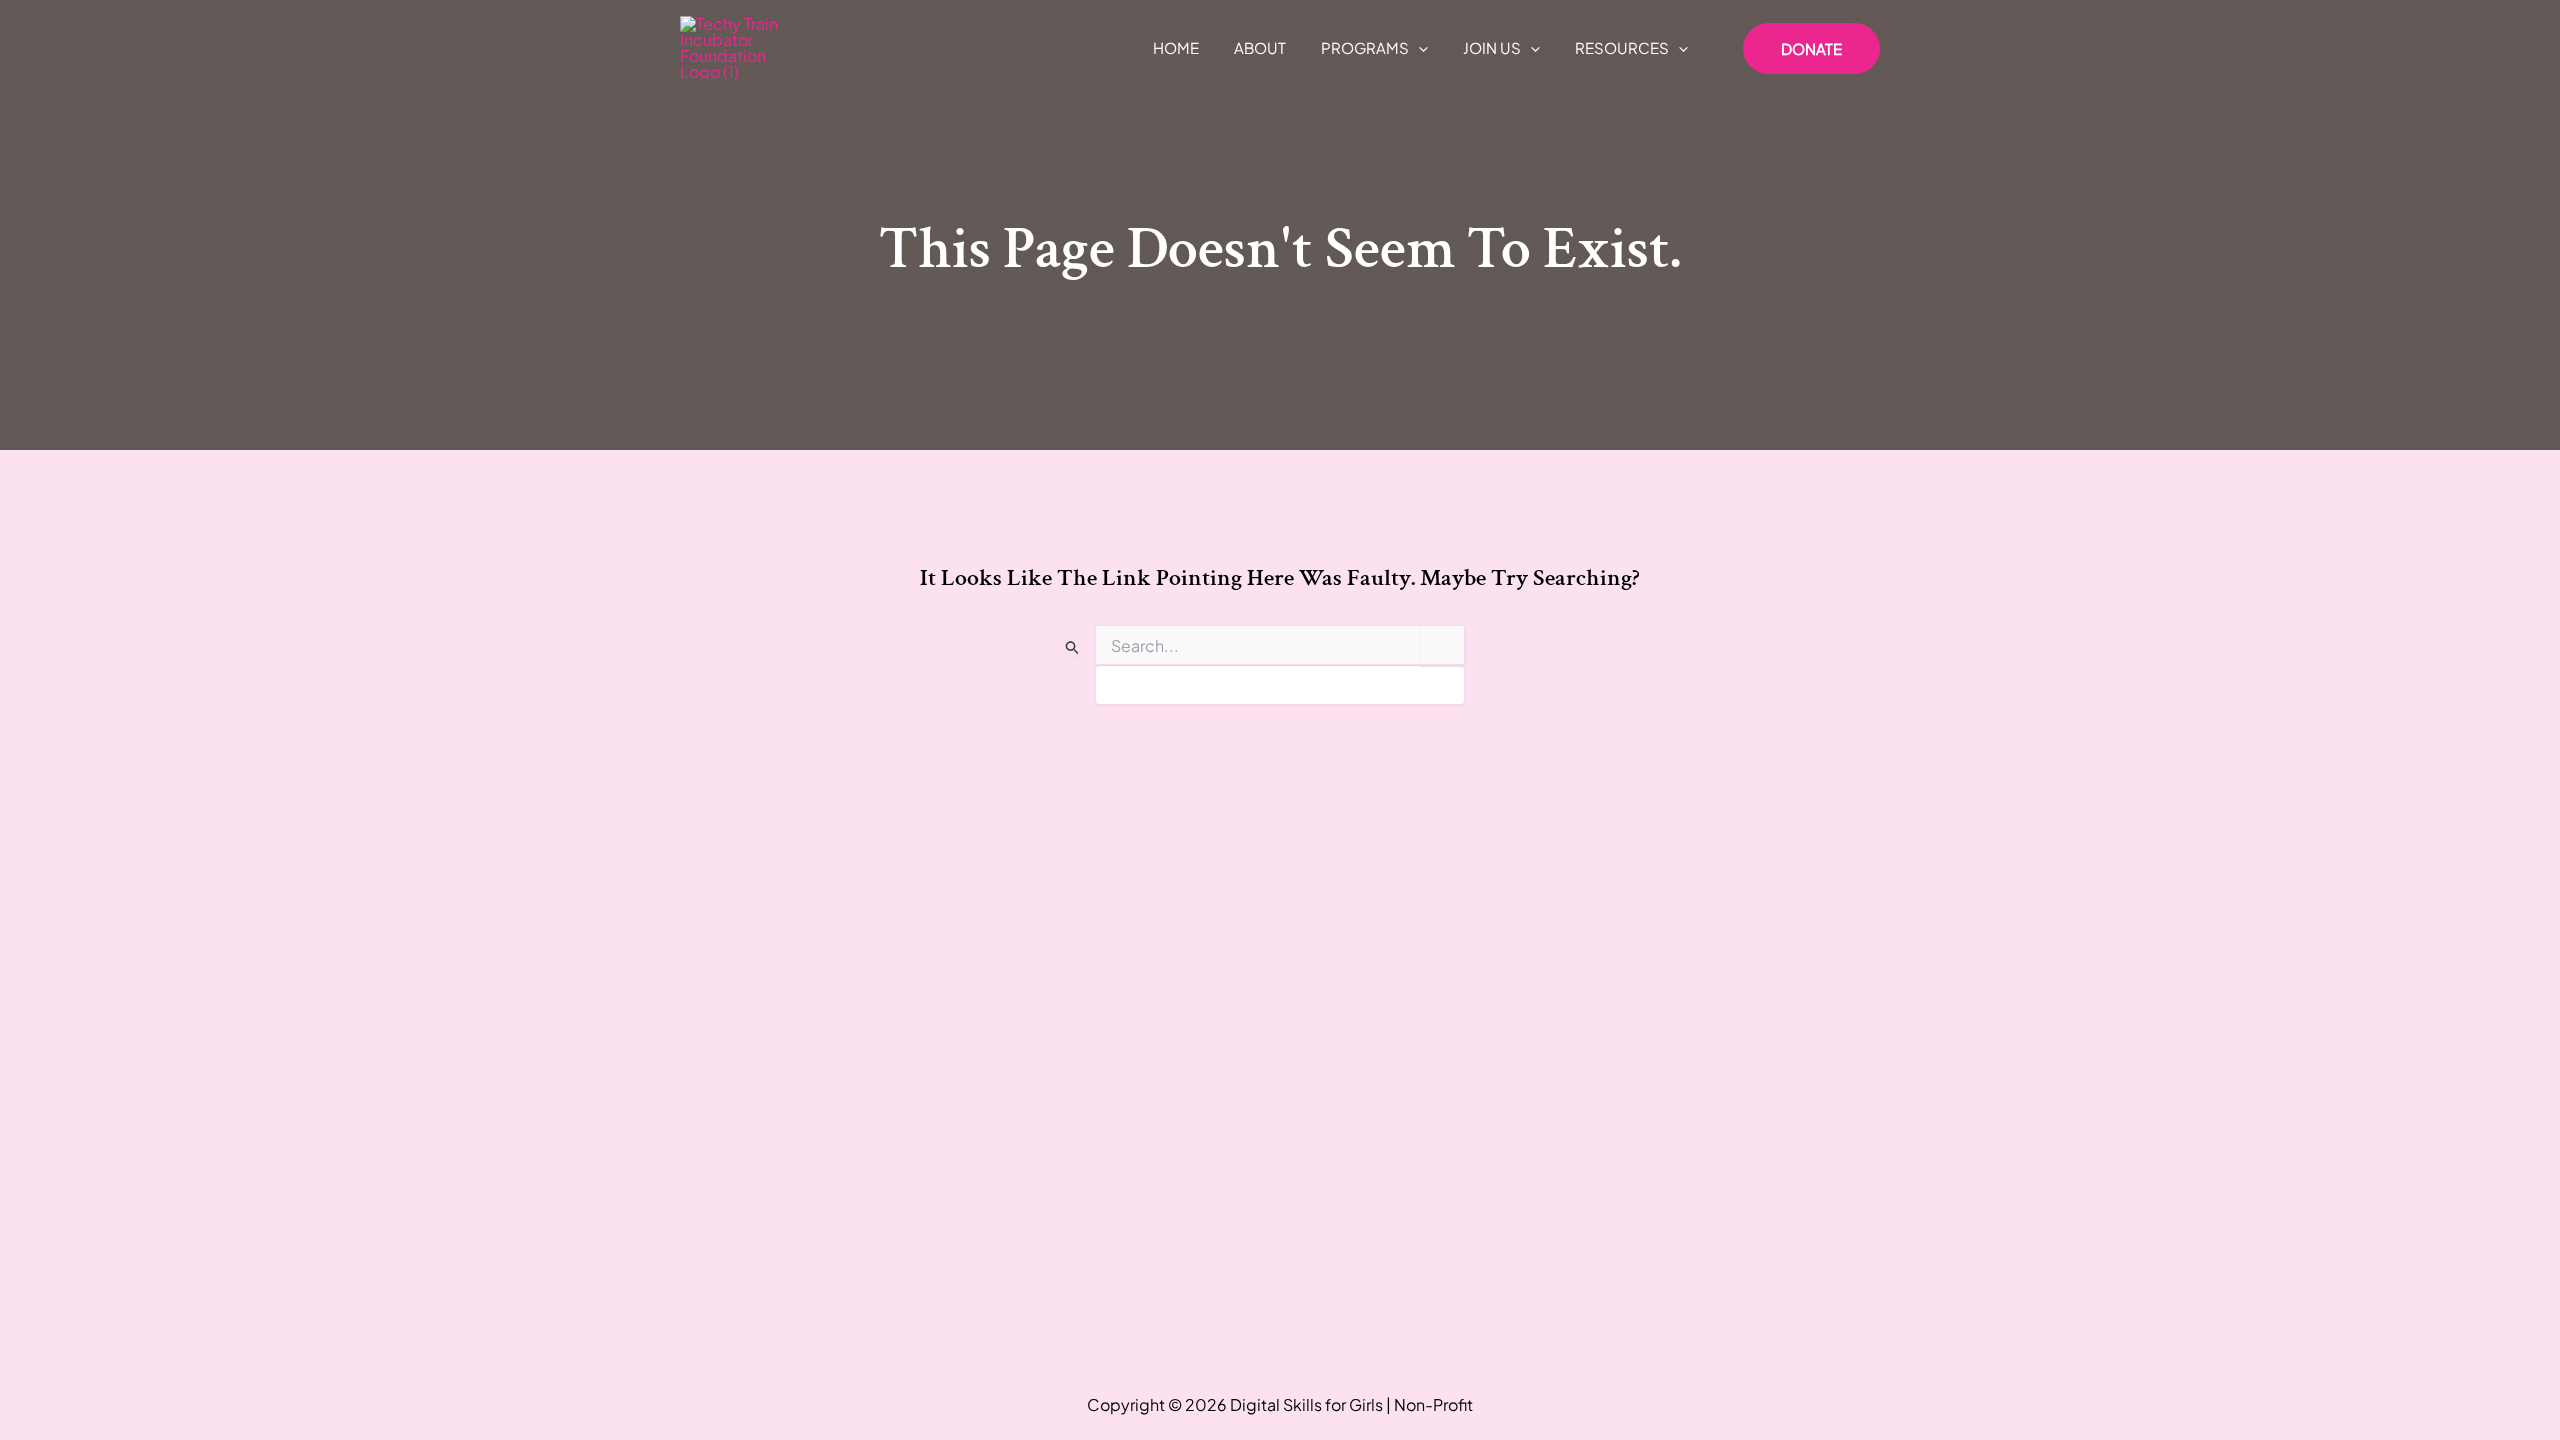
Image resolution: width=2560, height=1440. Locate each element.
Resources (1622, 47)
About (1260, 47)
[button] (1418, 48)
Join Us (1492, 47)
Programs (1365, 47)
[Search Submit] (1073, 646)
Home (1176, 47)
